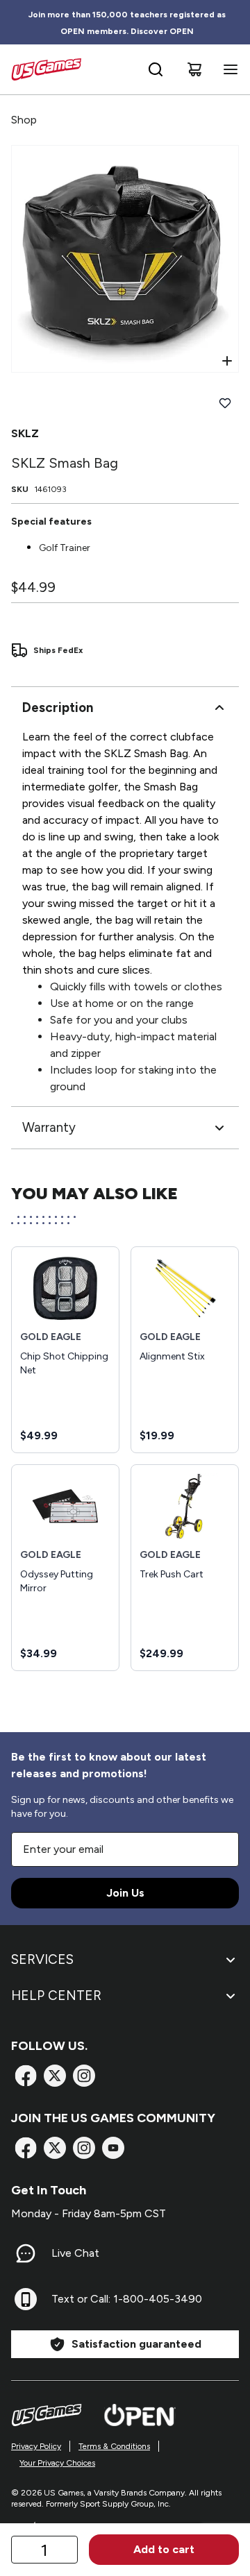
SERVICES (42, 1959)
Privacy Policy (36, 2446)
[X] (55, 2076)
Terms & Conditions (114, 2446)
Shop (24, 120)
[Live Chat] (26, 2253)
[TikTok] (113, 2148)
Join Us (125, 1893)
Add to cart (164, 2549)
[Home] (46, 69)
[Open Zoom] (227, 361)
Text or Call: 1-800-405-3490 (127, 2299)
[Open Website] (140, 2415)
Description (58, 707)
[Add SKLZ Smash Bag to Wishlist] (225, 403)
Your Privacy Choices (57, 2463)
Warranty (49, 1127)
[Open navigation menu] (228, 69)
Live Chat (75, 2253)
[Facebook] (26, 2076)
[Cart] (194, 69)
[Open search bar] (156, 69)
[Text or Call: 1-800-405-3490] (26, 2299)
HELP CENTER (56, 1995)
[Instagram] (84, 2076)
